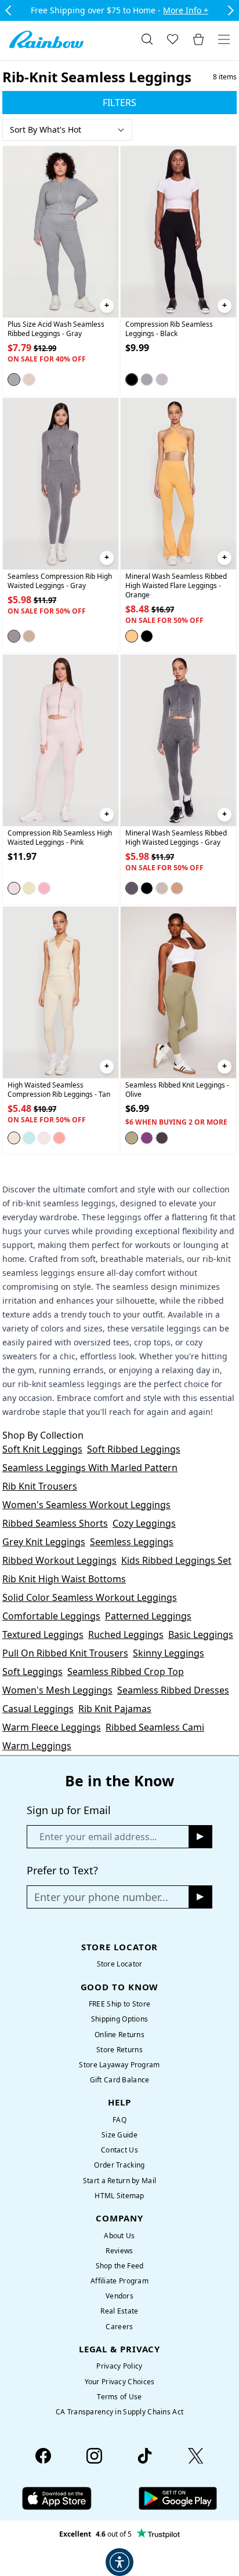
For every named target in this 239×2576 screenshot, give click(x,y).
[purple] (147, 1137)
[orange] (132, 636)
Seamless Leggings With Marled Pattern (90, 1468)
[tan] (14, 1137)
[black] (132, 380)
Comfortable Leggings (51, 1616)
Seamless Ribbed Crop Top (126, 1672)
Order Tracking (119, 2165)
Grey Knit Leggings (44, 1542)
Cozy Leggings (144, 1523)
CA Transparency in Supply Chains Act (119, 2412)
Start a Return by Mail (119, 2181)
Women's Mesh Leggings (57, 1690)
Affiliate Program (119, 2281)
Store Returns (119, 2050)
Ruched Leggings (126, 1634)
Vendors (119, 2296)
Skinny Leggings (169, 1653)
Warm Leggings (37, 1746)
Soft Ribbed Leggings (134, 1449)
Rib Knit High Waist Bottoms (64, 1579)
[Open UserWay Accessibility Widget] (119, 2562)
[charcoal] (147, 380)
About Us (119, 2236)
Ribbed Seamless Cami (155, 1727)
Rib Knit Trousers (40, 1486)
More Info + (186, 10)
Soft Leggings (32, 1672)
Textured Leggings (43, 1634)
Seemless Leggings (132, 1542)
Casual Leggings (38, 1709)
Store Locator (120, 1964)
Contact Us (119, 2150)
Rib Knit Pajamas (115, 1709)
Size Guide (119, 2135)
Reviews (119, 2251)
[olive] (132, 1137)
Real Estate (119, 2311)
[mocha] (29, 380)
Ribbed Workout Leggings (59, 1560)
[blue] (29, 1137)
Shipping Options (120, 2019)
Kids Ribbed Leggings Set (176, 1560)
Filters (119, 103)
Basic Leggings (201, 1634)
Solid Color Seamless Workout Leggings (90, 1597)
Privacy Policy (119, 2366)
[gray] (14, 380)
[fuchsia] (44, 888)
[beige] (29, 636)
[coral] (59, 1137)
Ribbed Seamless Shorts (55, 1523)
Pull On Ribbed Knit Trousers (65, 1653)
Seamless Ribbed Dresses (173, 1690)
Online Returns (119, 2035)
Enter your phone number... (101, 1897)
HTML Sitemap (119, 2196)
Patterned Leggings (148, 1616)
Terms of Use (119, 2397)
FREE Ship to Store (119, 2004)
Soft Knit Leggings (42, 1449)
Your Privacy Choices (120, 2382)
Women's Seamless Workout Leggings (86, 1505)
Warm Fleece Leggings (52, 1727)
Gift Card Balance (120, 2080)
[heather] (162, 380)
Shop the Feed (120, 2266)
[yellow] (29, 888)
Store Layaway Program (119, 2065)
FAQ (119, 2120)
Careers (119, 2327)
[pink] (14, 888)
